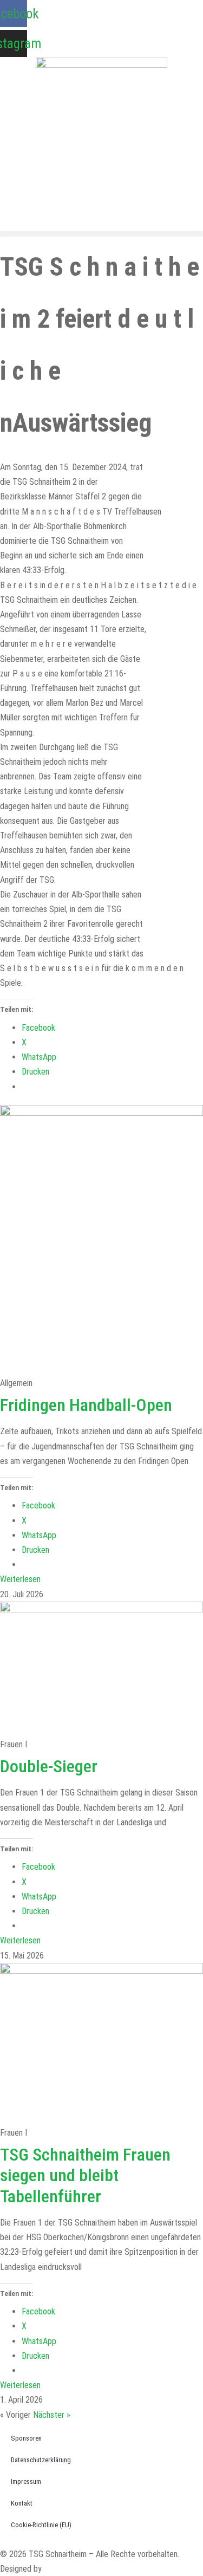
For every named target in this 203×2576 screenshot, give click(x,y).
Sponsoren (26, 2438)
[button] (101, 234)
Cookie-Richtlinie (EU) (41, 2525)
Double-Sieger (49, 1766)
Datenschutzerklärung (41, 2460)
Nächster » (52, 2415)
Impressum (26, 2481)
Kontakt (22, 2503)
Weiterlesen (20, 1579)
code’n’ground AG (73, 2569)
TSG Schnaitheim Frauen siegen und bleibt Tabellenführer (85, 2175)
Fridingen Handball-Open (86, 1405)
